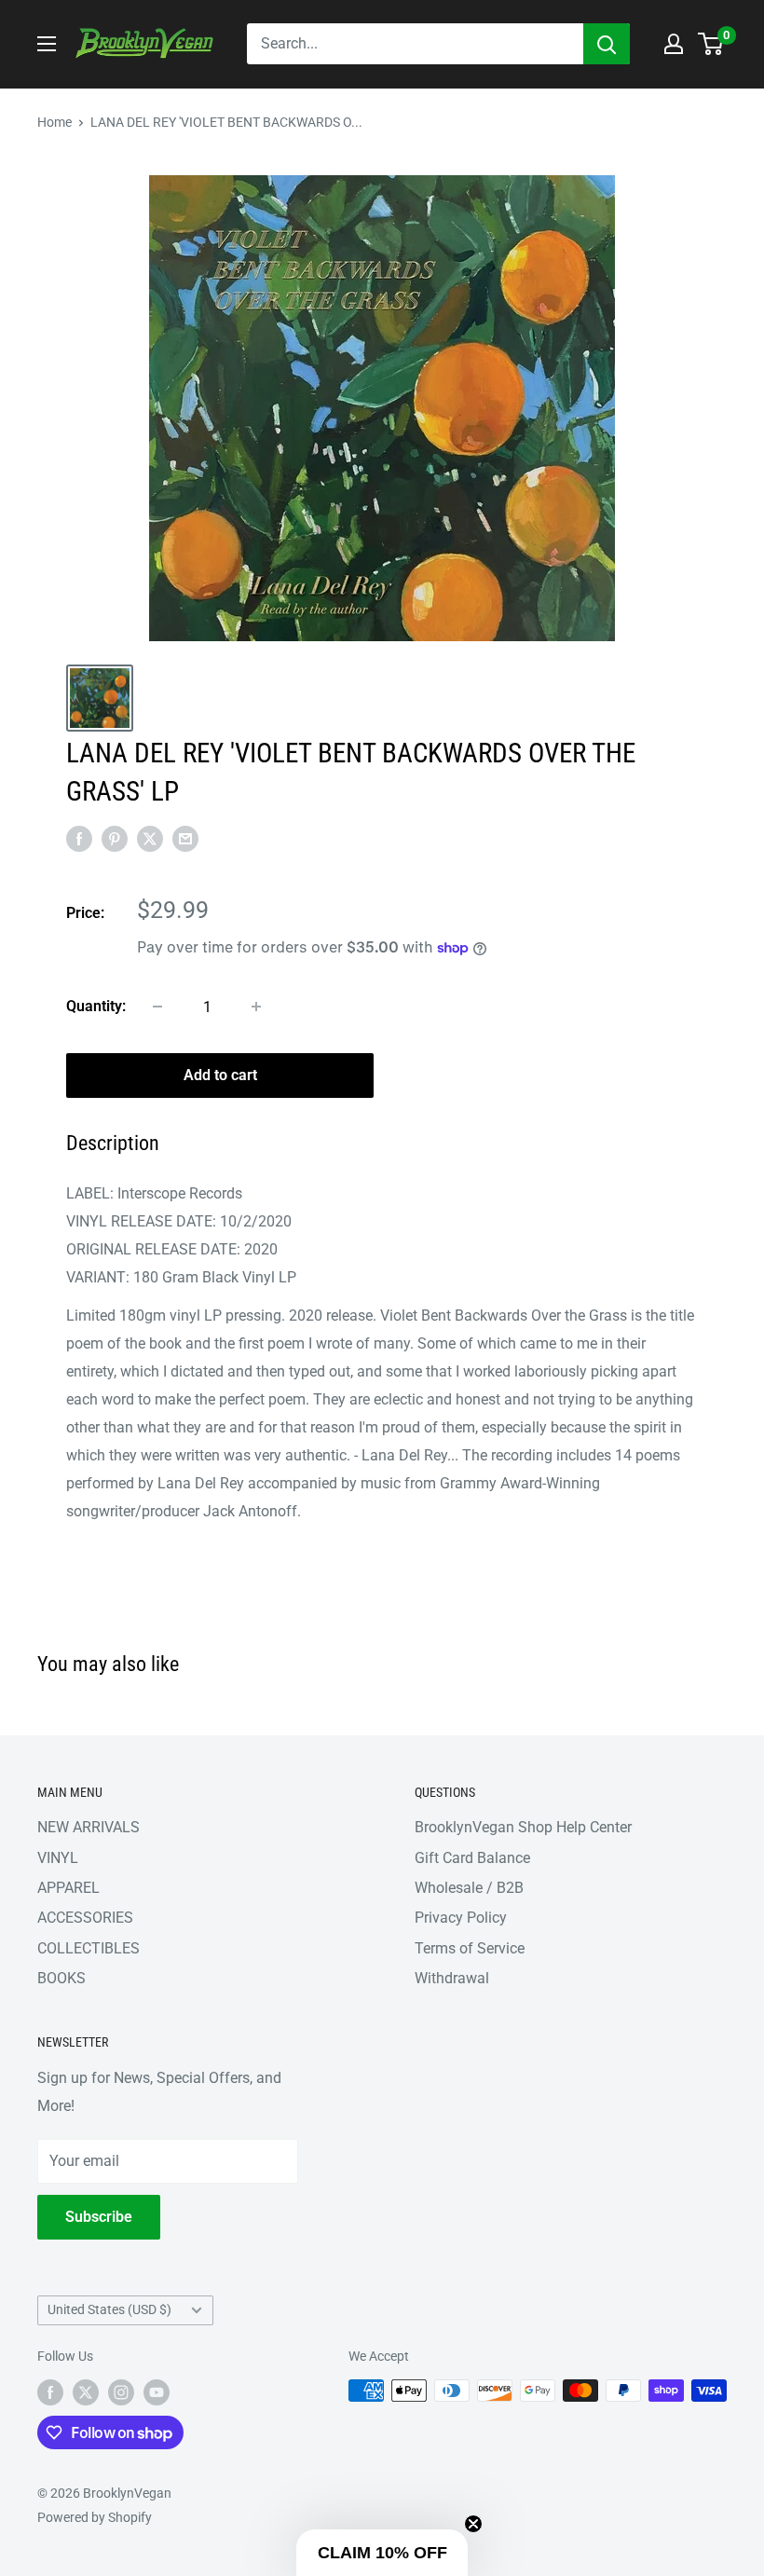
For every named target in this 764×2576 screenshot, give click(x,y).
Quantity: (96, 1006)
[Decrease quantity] (157, 1007)
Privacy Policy (461, 1918)
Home (55, 122)
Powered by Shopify (95, 2517)
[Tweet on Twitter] (150, 839)
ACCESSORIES (85, 1918)
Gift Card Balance (472, 1858)
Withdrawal (452, 1978)
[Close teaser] (473, 2524)
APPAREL (68, 1888)
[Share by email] (185, 839)
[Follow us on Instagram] (121, 2392)
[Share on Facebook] (79, 839)
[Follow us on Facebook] (50, 2392)
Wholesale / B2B (469, 1888)
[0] (711, 44)
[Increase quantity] (256, 1007)
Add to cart (220, 1075)
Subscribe (99, 2217)
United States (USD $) (109, 2309)
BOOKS (61, 1978)
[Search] (607, 44)
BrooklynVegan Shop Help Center (523, 1827)
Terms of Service (470, 1948)
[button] (382, 2553)
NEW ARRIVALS (89, 1827)
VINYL (58, 1858)
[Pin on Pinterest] (115, 839)
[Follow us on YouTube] (157, 2392)
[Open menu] (47, 44)
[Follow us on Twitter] (86, 2392)
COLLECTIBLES (89, 1948)
